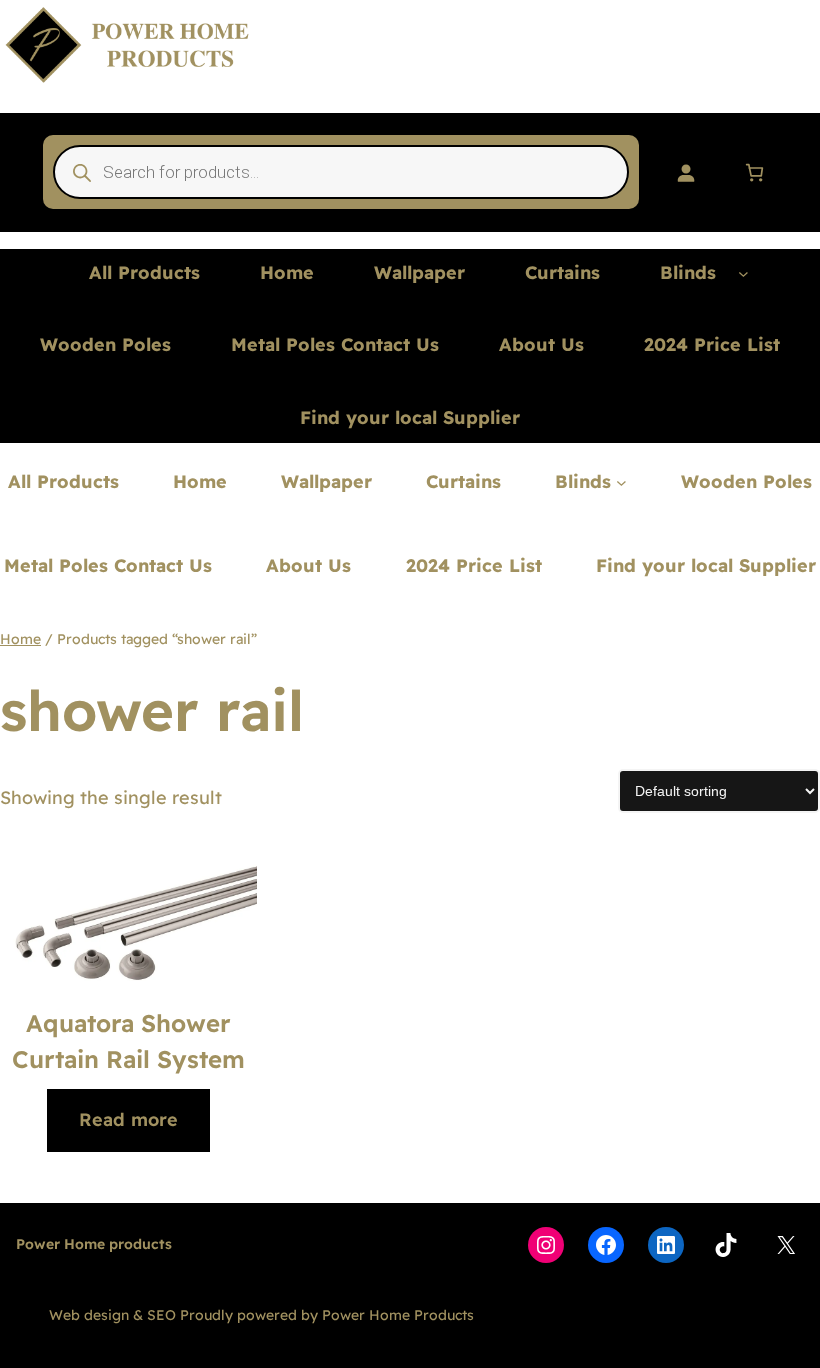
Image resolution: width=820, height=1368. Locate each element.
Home (20, 639)
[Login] (685, 172)
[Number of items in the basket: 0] (754, 172)
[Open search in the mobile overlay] (341, 172)
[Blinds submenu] (743, 273)
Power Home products (94, 1244)
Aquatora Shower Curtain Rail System (128, 1041)
